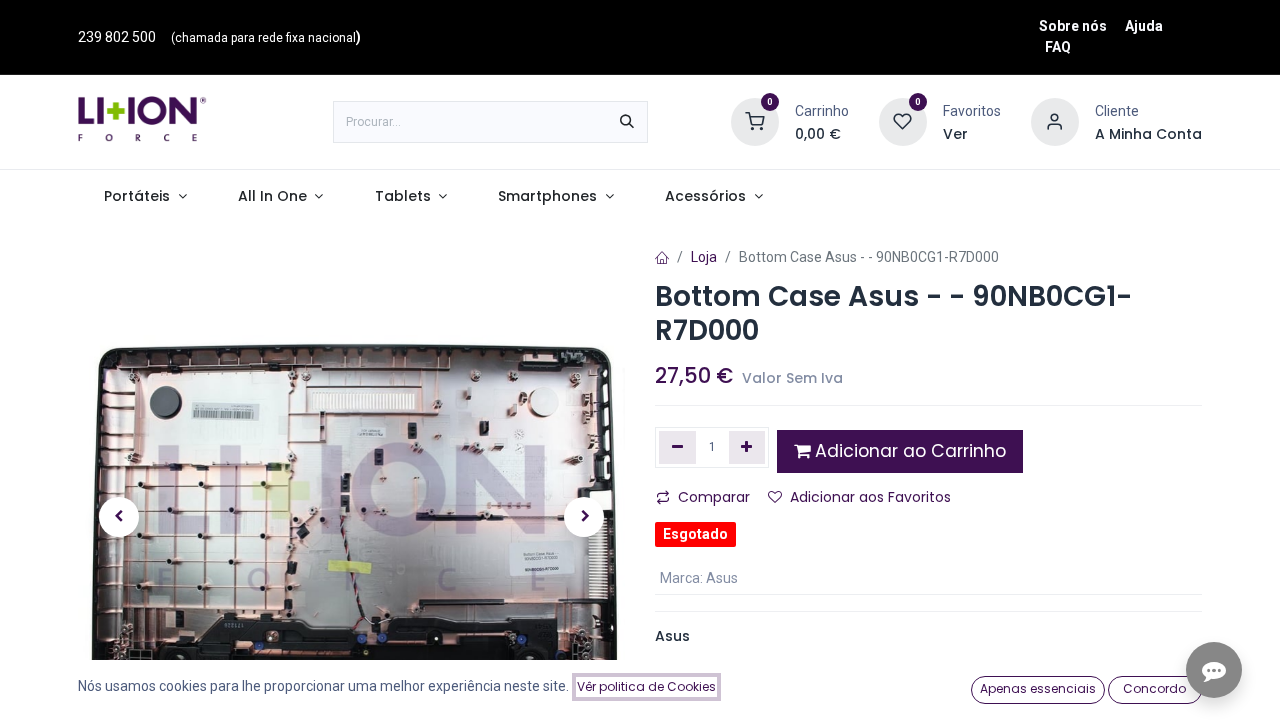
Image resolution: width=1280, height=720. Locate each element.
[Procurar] (627, 122)
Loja (704, 257)
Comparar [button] (714, 497)
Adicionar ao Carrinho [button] (908, 451)
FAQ (1058, 47)
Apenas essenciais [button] (1038, 688)
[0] (755, 121)
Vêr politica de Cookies (646, 686)
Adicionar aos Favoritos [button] (870, 497)
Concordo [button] (1154, 688)
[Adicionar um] (747, 447)
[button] (119, 517)
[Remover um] (677, 447)
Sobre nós (1073, 26)
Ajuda (1144, 26)
